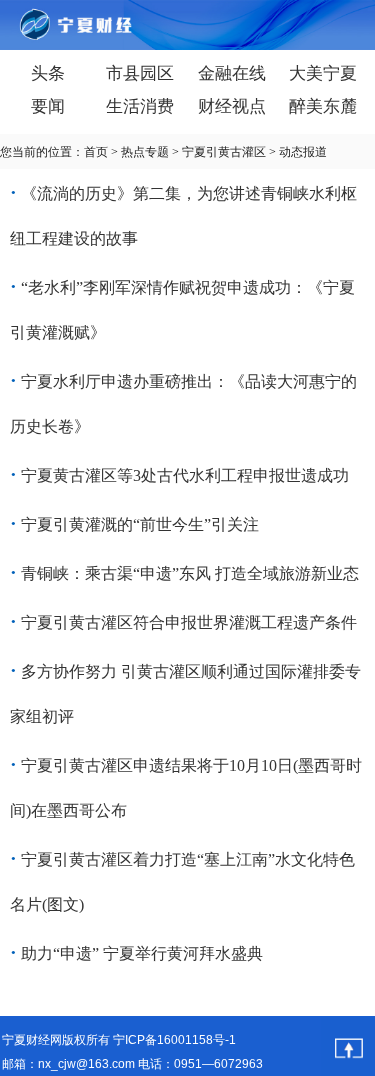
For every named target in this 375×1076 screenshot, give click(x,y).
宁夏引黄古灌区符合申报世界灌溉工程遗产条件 (189, 622)
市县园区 (140, 73)
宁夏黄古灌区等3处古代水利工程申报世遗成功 (185, 475)
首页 (96, 152)
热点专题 (145, 152)
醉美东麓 (323, 106)
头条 (48, 73)
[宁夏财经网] (49, 26)
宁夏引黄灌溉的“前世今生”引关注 (140, 524)
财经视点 (232, 106)
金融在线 (232, 73)
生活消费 (140, 106)
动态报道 (303, 152)
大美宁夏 (323, 73)
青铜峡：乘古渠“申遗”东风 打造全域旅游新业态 (190, 573)
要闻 (48, 106)
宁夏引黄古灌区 (224, 152)
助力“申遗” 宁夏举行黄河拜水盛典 (142, 953)
